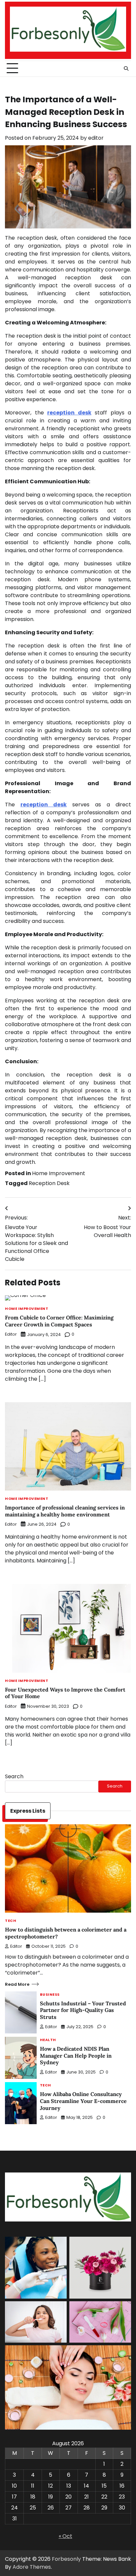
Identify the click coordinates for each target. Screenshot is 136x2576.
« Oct (66, 2536)
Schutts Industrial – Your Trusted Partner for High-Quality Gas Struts (83, 2010)
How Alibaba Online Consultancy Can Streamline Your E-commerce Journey (83, 2101)
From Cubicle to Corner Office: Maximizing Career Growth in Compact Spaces (59, 1321)
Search (14, 1776)
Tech (11, 1921)
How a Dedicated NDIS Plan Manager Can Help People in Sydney (76, 2056)
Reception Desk (49, 1183)
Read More (17, 1984)
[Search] (126, 69)
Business (50, 1995)
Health (48, 2040)
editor (96, 138)
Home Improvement (59, 1173)
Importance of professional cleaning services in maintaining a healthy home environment (65, 1511)
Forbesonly (66, 2559)
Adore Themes (32, 2567)
